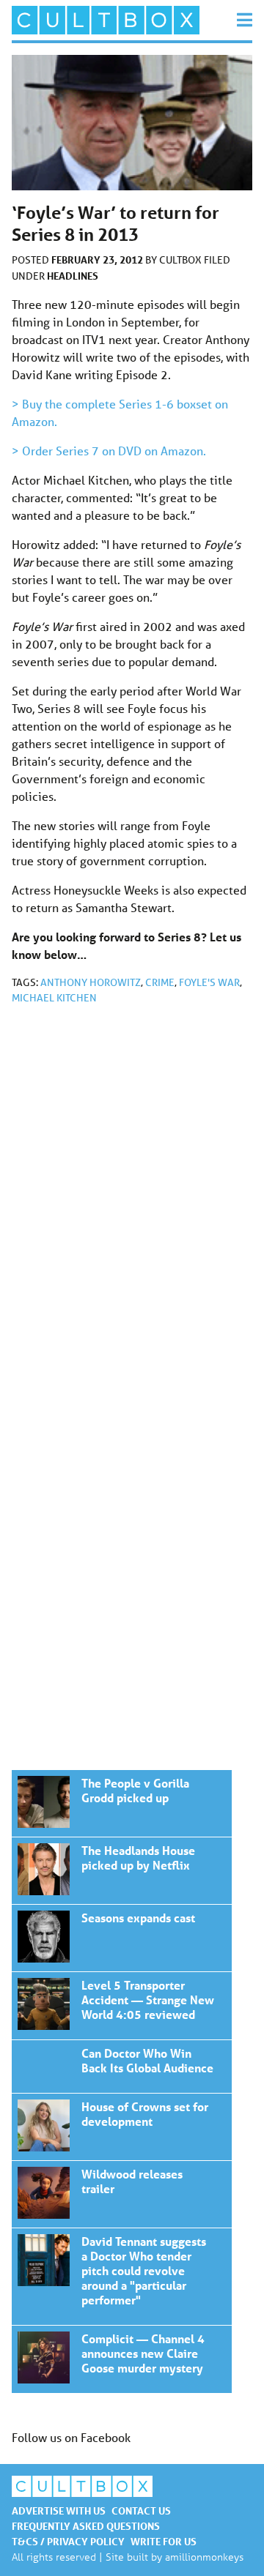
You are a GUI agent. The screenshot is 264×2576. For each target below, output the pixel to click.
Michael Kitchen (54, 998)
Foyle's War (209, 982)
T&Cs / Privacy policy (68, 2541)
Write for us (164, 2541)
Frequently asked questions (86, 2526)
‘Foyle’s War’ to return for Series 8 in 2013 (122, 1803)
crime (160, 982)
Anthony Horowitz (91, 982)
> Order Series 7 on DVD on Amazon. (109, 451)
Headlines (73, 276)
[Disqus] (132, 1212)
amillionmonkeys (204, 2557)
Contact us (141, 2510)
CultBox (181, 260)
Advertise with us (59, 2510)
